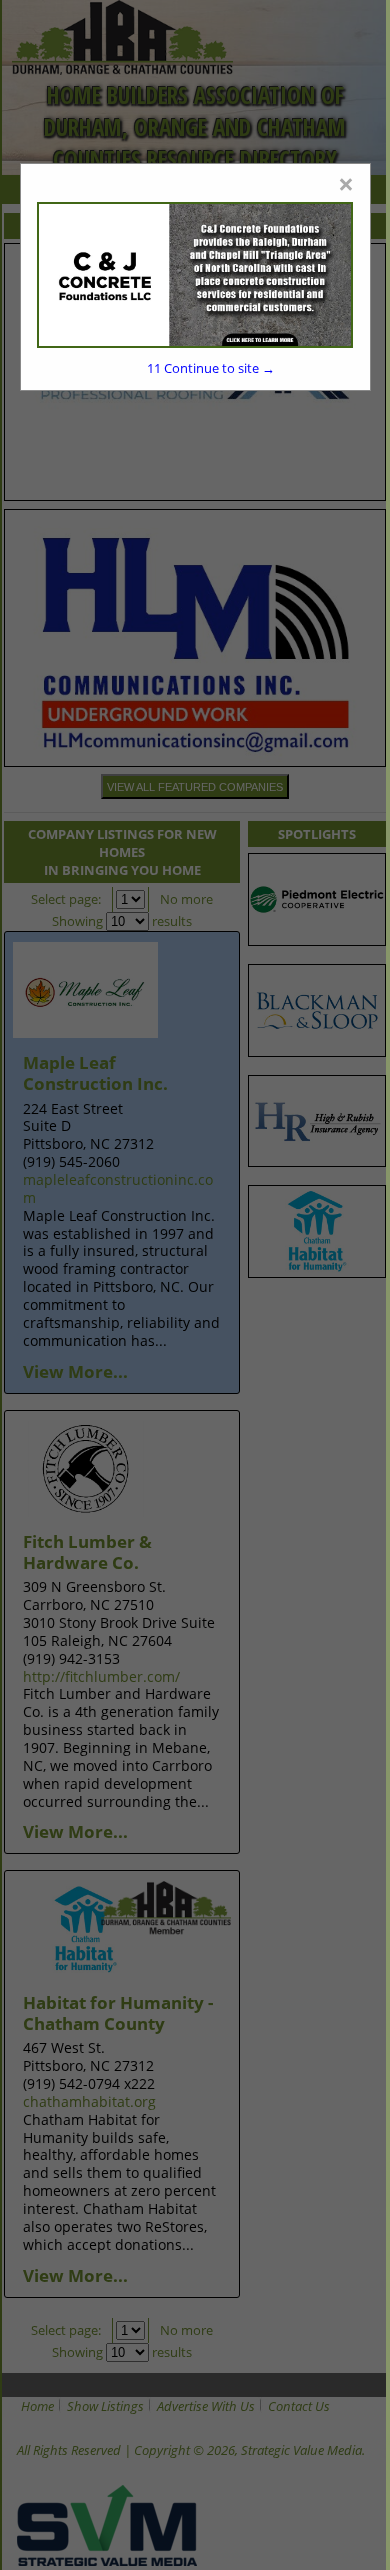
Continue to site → (211, 368)
